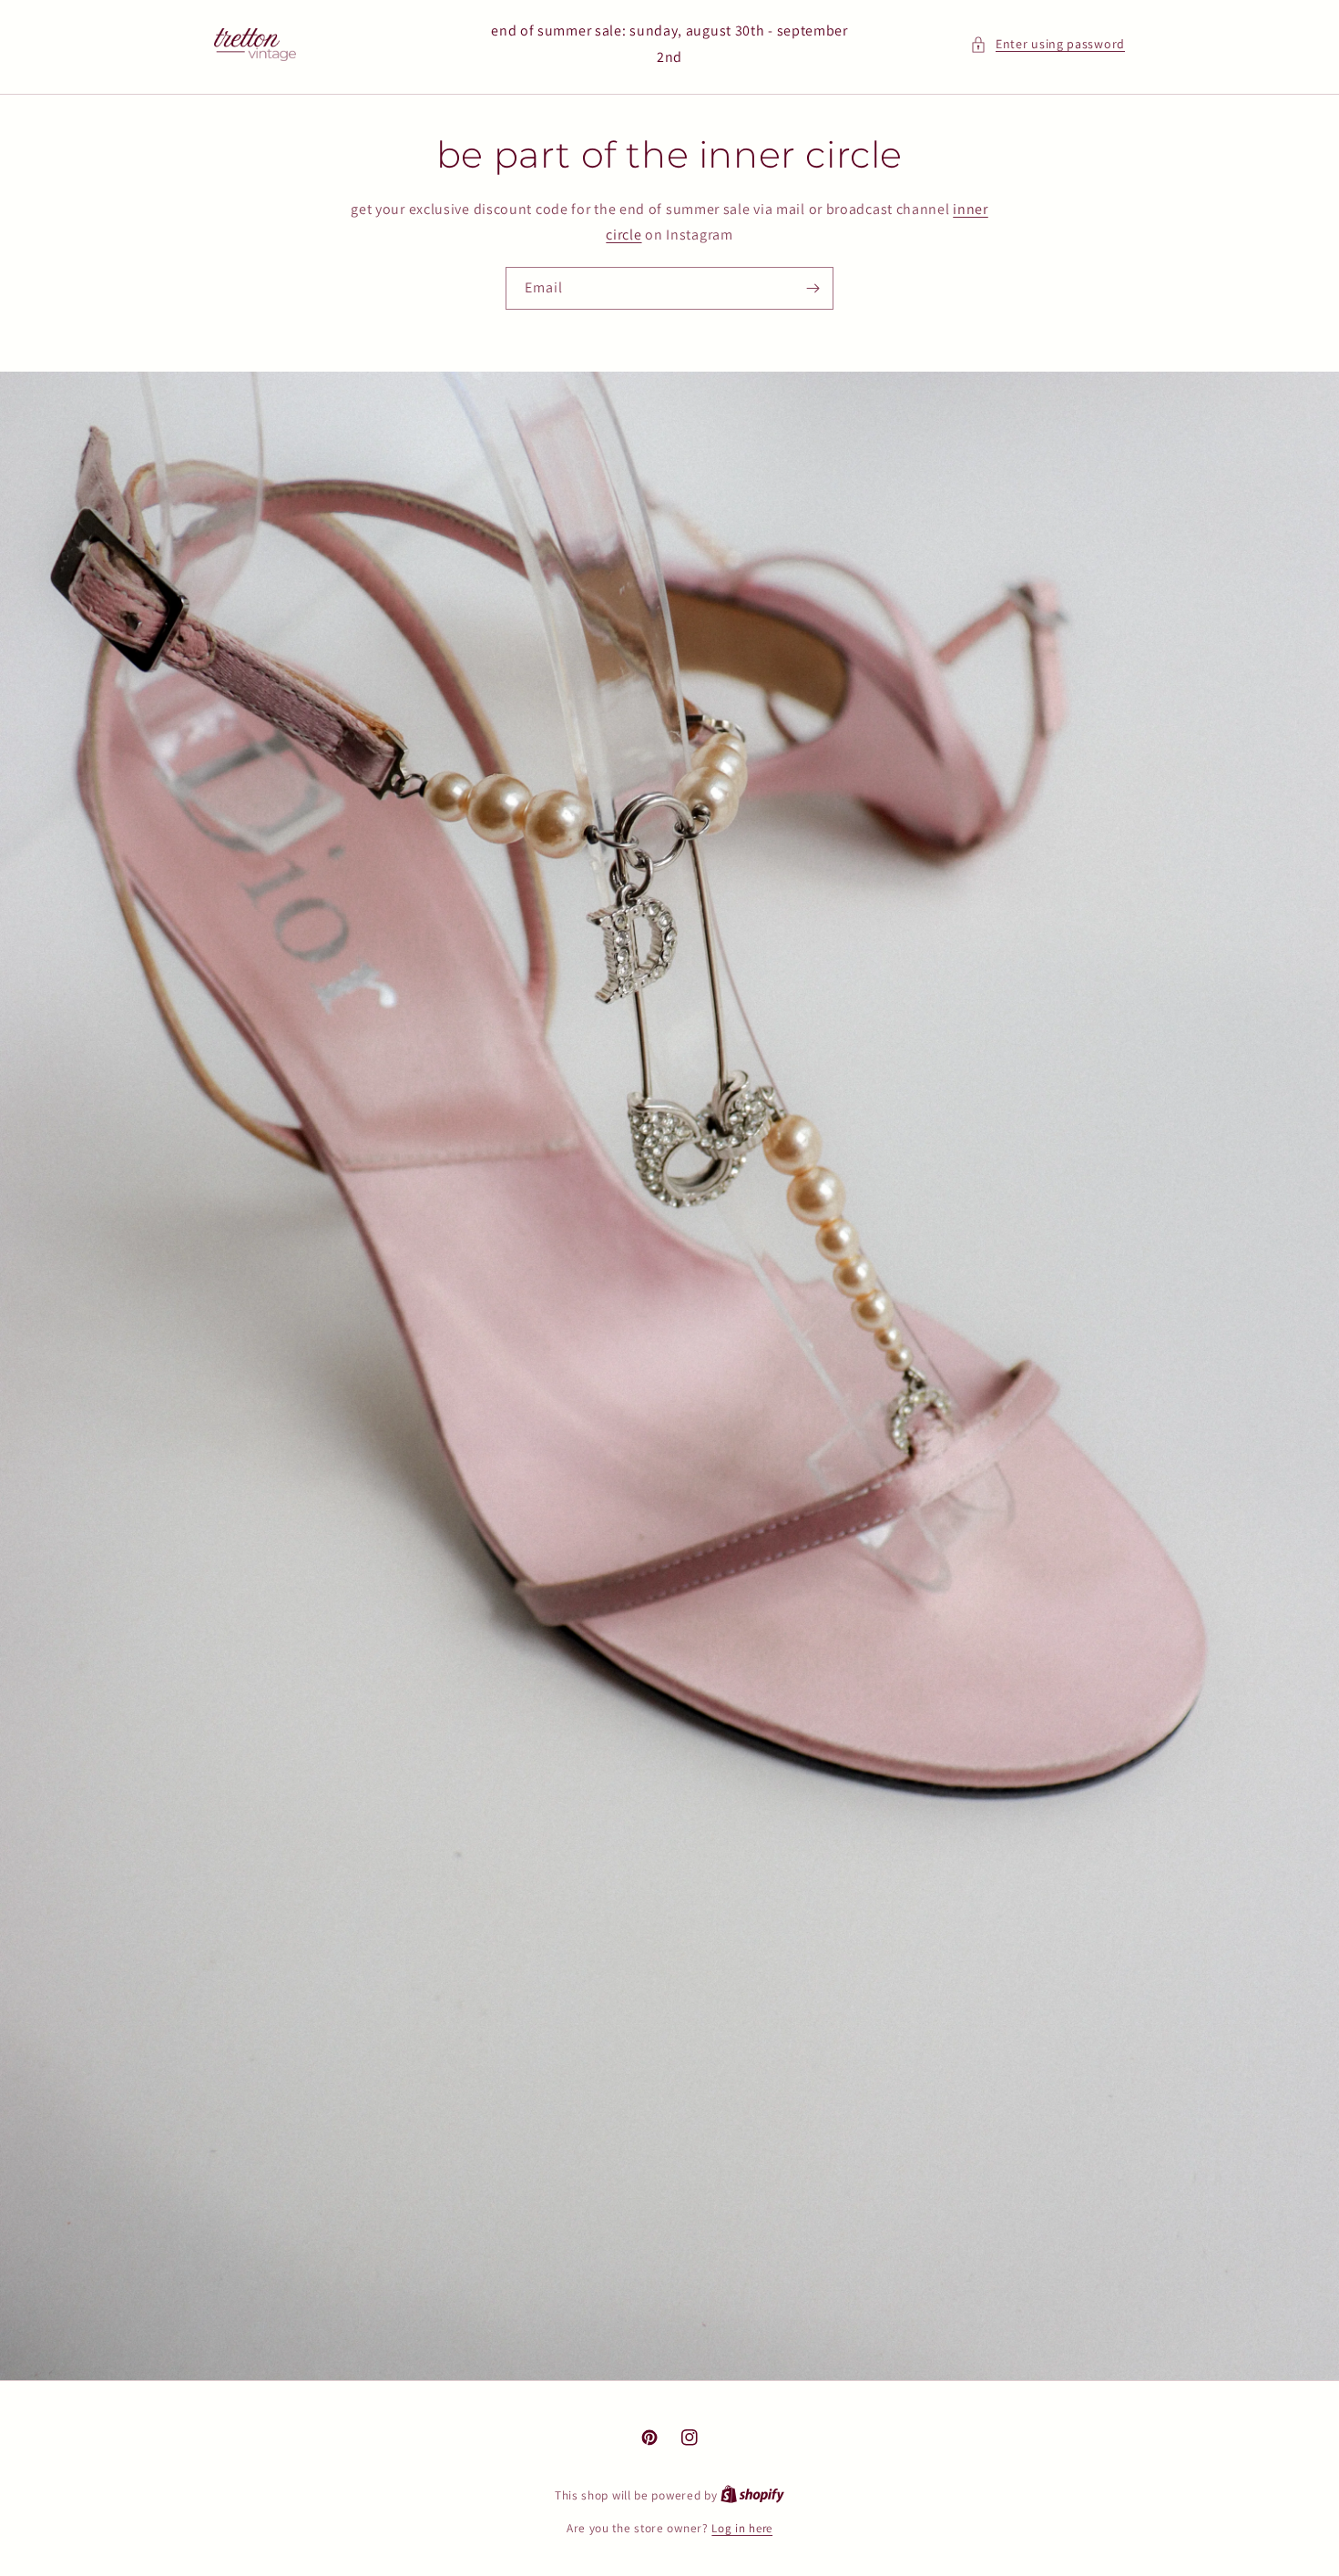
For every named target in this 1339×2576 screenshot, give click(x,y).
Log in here (742, 2528)
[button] (1048, 44)
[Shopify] (752, 2495)
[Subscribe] (813, 288)
